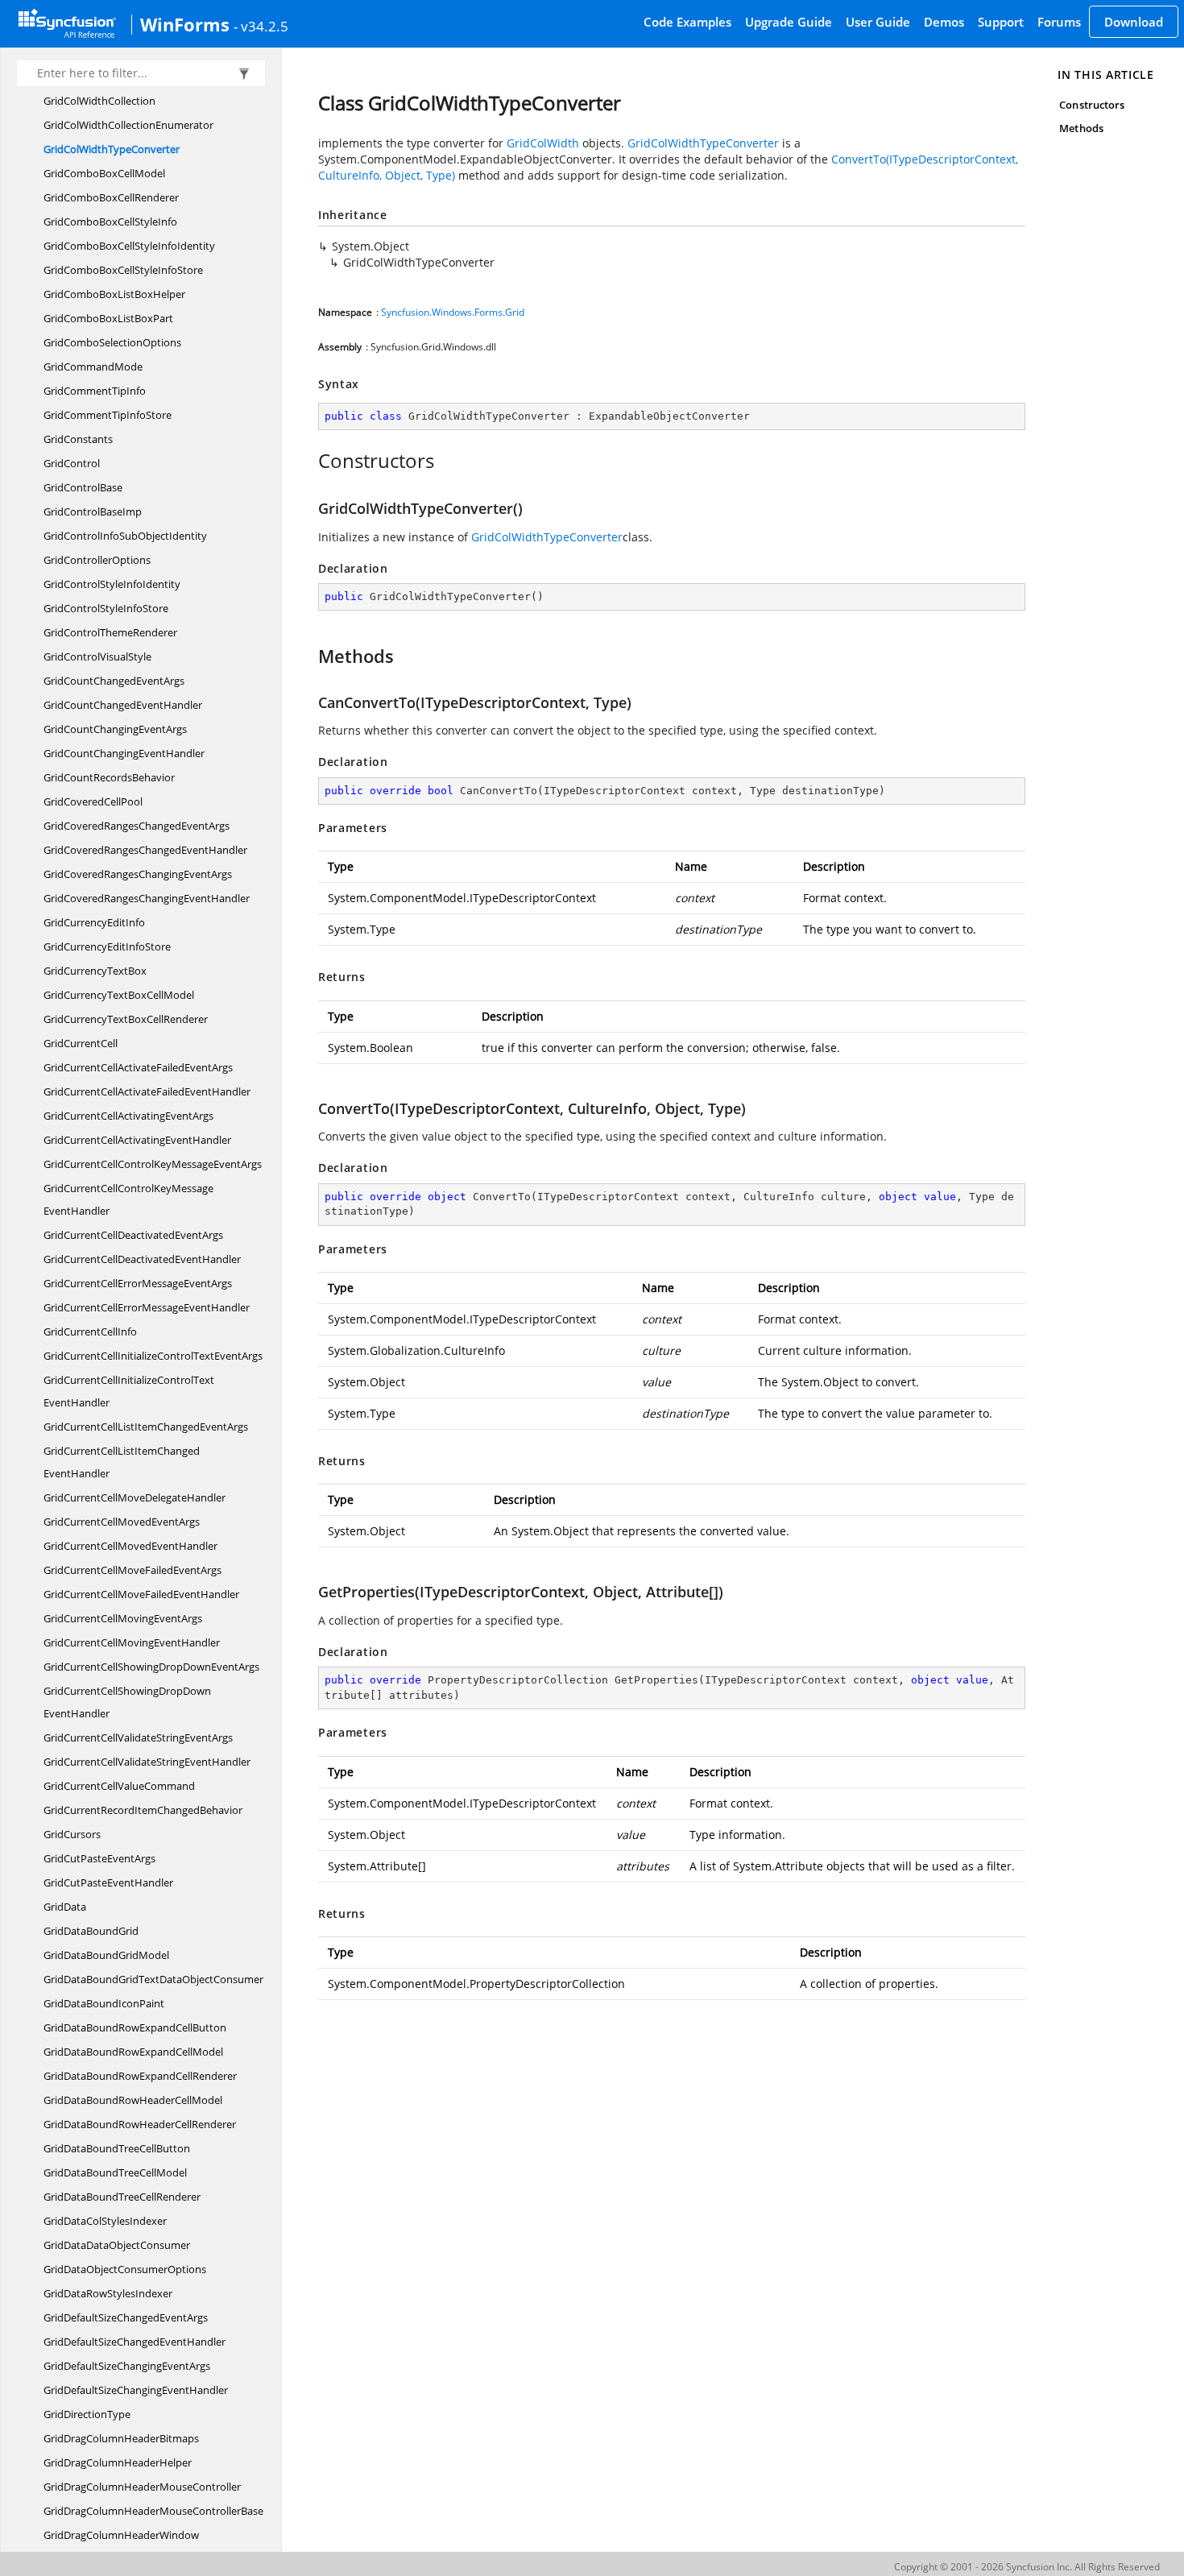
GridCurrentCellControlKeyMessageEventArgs (153, 1164)
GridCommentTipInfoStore (108, 415)
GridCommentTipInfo (95, 391)
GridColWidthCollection (99, 101)
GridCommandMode (93, 367)
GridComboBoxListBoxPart (108, 318)
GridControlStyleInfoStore (106, 608)
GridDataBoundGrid (91, 1931)
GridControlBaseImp (93, 511)
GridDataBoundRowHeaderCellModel (133, 2100)
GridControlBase (83, 487)
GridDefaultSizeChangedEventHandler (135, 2342)
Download (1134, 22)
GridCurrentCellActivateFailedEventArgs (138, 1067)
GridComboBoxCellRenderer (111, 197)
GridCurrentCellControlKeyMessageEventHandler (128, 1199)
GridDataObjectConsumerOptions (125, 2269)
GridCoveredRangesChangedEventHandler (145, 850)
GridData (65, 1907)
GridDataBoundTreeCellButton (117, 2148)
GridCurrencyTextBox (95, 971)
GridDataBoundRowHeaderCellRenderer (140, 2124)
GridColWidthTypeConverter (112, 149)
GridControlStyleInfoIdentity (112, 584)
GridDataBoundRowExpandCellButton (135, 2027)
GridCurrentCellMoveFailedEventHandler (141, 1594)
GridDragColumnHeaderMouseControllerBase (153, 2511)
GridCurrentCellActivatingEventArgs (128, 1116)
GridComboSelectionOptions (112, 342)
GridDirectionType (87, 2414)
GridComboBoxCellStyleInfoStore (123, 270)
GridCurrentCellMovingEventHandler (132, 1642)
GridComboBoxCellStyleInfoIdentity (129, 246)
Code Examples (687, 22)
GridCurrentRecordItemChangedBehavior (143, 1810)
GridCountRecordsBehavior (109, 777)
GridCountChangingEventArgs (115, 729)
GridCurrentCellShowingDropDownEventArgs (151, 1667)
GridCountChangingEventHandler (124, 753)
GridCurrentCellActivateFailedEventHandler (147, 1091)
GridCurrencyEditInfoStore (107, 946)
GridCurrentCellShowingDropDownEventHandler (127, 1702)
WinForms (185, 24)
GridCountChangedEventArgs (114, 681)
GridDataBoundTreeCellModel (115, 2172)
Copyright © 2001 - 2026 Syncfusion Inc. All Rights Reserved (1027, 2567)
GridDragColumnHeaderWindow (121, 2535)
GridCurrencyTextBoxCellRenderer (126, 1019)
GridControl (72, 463)
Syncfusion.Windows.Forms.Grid (453, 312)
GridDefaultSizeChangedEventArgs (126, 2317)
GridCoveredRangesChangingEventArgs (138, 874)
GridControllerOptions (97, 560)
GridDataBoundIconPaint (104, 2003)
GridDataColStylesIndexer (105, 2221)
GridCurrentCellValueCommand (119, 1786)
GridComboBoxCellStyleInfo (110, 222)
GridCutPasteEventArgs (99, 1858)
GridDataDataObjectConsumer (117, 2245)
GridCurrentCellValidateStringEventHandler (147, 1762)
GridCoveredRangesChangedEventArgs (137, 826)
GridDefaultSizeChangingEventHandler (136, 2390)
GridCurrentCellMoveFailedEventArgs (132, 1570)
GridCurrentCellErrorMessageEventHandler (147, 1307)
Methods (1081, 128)
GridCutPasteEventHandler (108, 1882)
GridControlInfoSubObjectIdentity (125, 536)
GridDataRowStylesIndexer (108, 2293)
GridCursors (72, 1834)
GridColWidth (543, 143)
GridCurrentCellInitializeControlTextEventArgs (153, 1356)
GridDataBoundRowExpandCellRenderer (140, 2076)
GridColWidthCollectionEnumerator (128, 125)
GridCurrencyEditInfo (94, 922)
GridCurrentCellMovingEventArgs (123, 1618)
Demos (944, 22)
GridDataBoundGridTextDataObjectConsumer (153, 1979)
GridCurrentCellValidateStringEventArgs (138, 1737)
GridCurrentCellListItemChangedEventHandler (122, 1462)
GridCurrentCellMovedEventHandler (130, 1546)
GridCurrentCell (81, 1043)
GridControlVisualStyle (97, 656)
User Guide (878, 22)
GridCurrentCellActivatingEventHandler (137, 1140)
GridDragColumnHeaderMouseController (142, 2487)
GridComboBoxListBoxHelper (114, 294)
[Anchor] (310, 461)
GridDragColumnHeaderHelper (118, 2462)
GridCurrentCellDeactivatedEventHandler (142, 1259)
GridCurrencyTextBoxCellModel (119, 995)
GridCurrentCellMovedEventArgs (122, 1522)
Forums (1059, 22)
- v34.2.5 (261, 26)
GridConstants (78, 439)
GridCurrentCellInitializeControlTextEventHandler (129, 1391)
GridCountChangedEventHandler (123, 705)
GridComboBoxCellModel (104, 173)
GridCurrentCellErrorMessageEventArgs (138, 1283)
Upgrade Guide (789, 22)
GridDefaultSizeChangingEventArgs (127, 2366)
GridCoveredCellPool (93, 801)
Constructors (1092, 105)
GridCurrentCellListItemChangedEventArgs (146, 1427)
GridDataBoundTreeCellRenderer (122, 2197)
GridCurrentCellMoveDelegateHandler (135, 1497)
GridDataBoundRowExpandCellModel (133, 2052)
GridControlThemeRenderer (110, 632)
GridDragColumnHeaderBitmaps (121, 2438)
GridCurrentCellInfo (90, 1331)
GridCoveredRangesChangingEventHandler (147, 898)
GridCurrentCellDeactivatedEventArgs (133, 1235)
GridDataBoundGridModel (106, 1955)
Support (1001, 22)
